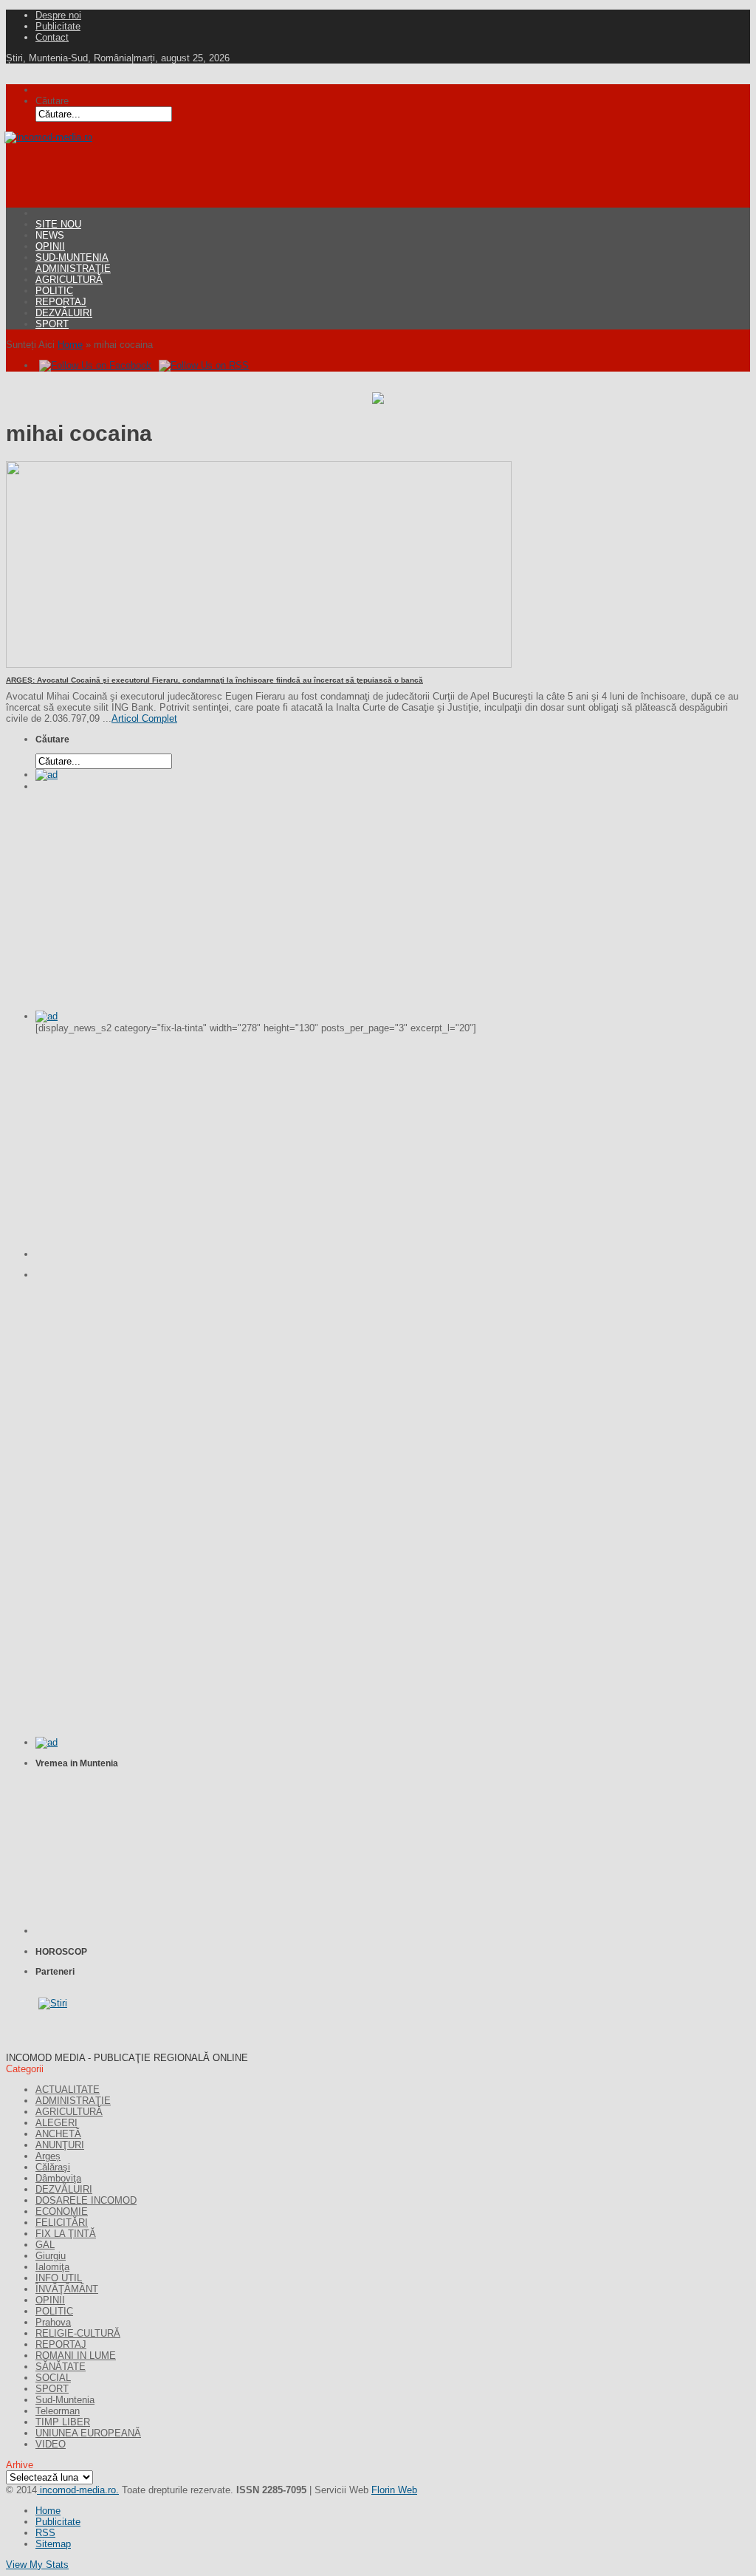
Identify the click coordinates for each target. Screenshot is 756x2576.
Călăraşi (53, 2167)
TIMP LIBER (63, 2422)
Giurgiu (51, 2256)
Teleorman (58, 2411)
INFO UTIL (59, 2278)
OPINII (50, 246)
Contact (52, 37)
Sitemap (53, 2544)
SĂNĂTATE (61, 2367)
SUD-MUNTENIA (72, 257)
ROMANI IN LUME (76, 2355)
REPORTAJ (61, 302)
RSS (45, 2533)
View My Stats (37, 2565)
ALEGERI (56, 2123)
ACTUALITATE (68, 2090)
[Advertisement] (138, 906)
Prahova (53, 2322)
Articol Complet (144, 718)
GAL (45, 2245)
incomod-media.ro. (78, 2490)
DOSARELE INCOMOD (86, 2200)
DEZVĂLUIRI (64, 313)
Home (70, 345)
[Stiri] (53, 2003)
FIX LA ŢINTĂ (66, 2234)
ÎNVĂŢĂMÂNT (67, 2289)
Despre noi (58, 15)
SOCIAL (53, 2378)
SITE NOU (58, 224)
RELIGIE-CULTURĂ (78, 2333)
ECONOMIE (62, 2211)
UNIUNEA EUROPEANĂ (88, 2433)
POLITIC (54, 291)
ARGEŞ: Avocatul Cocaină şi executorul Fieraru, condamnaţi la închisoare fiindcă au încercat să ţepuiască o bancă (214, 680)
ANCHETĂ (58, 2134)
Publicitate (58, 26)
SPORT (52, 324)
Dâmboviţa (58, 2178)
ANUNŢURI (60, 2145)
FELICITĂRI (62, 2223)
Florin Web (394, 2490)
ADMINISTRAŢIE (73, 269)
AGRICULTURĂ (69, 280)
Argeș (48, 2156)
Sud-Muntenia (65, 2400)
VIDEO (51, 2444)
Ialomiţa (52, 2267)
